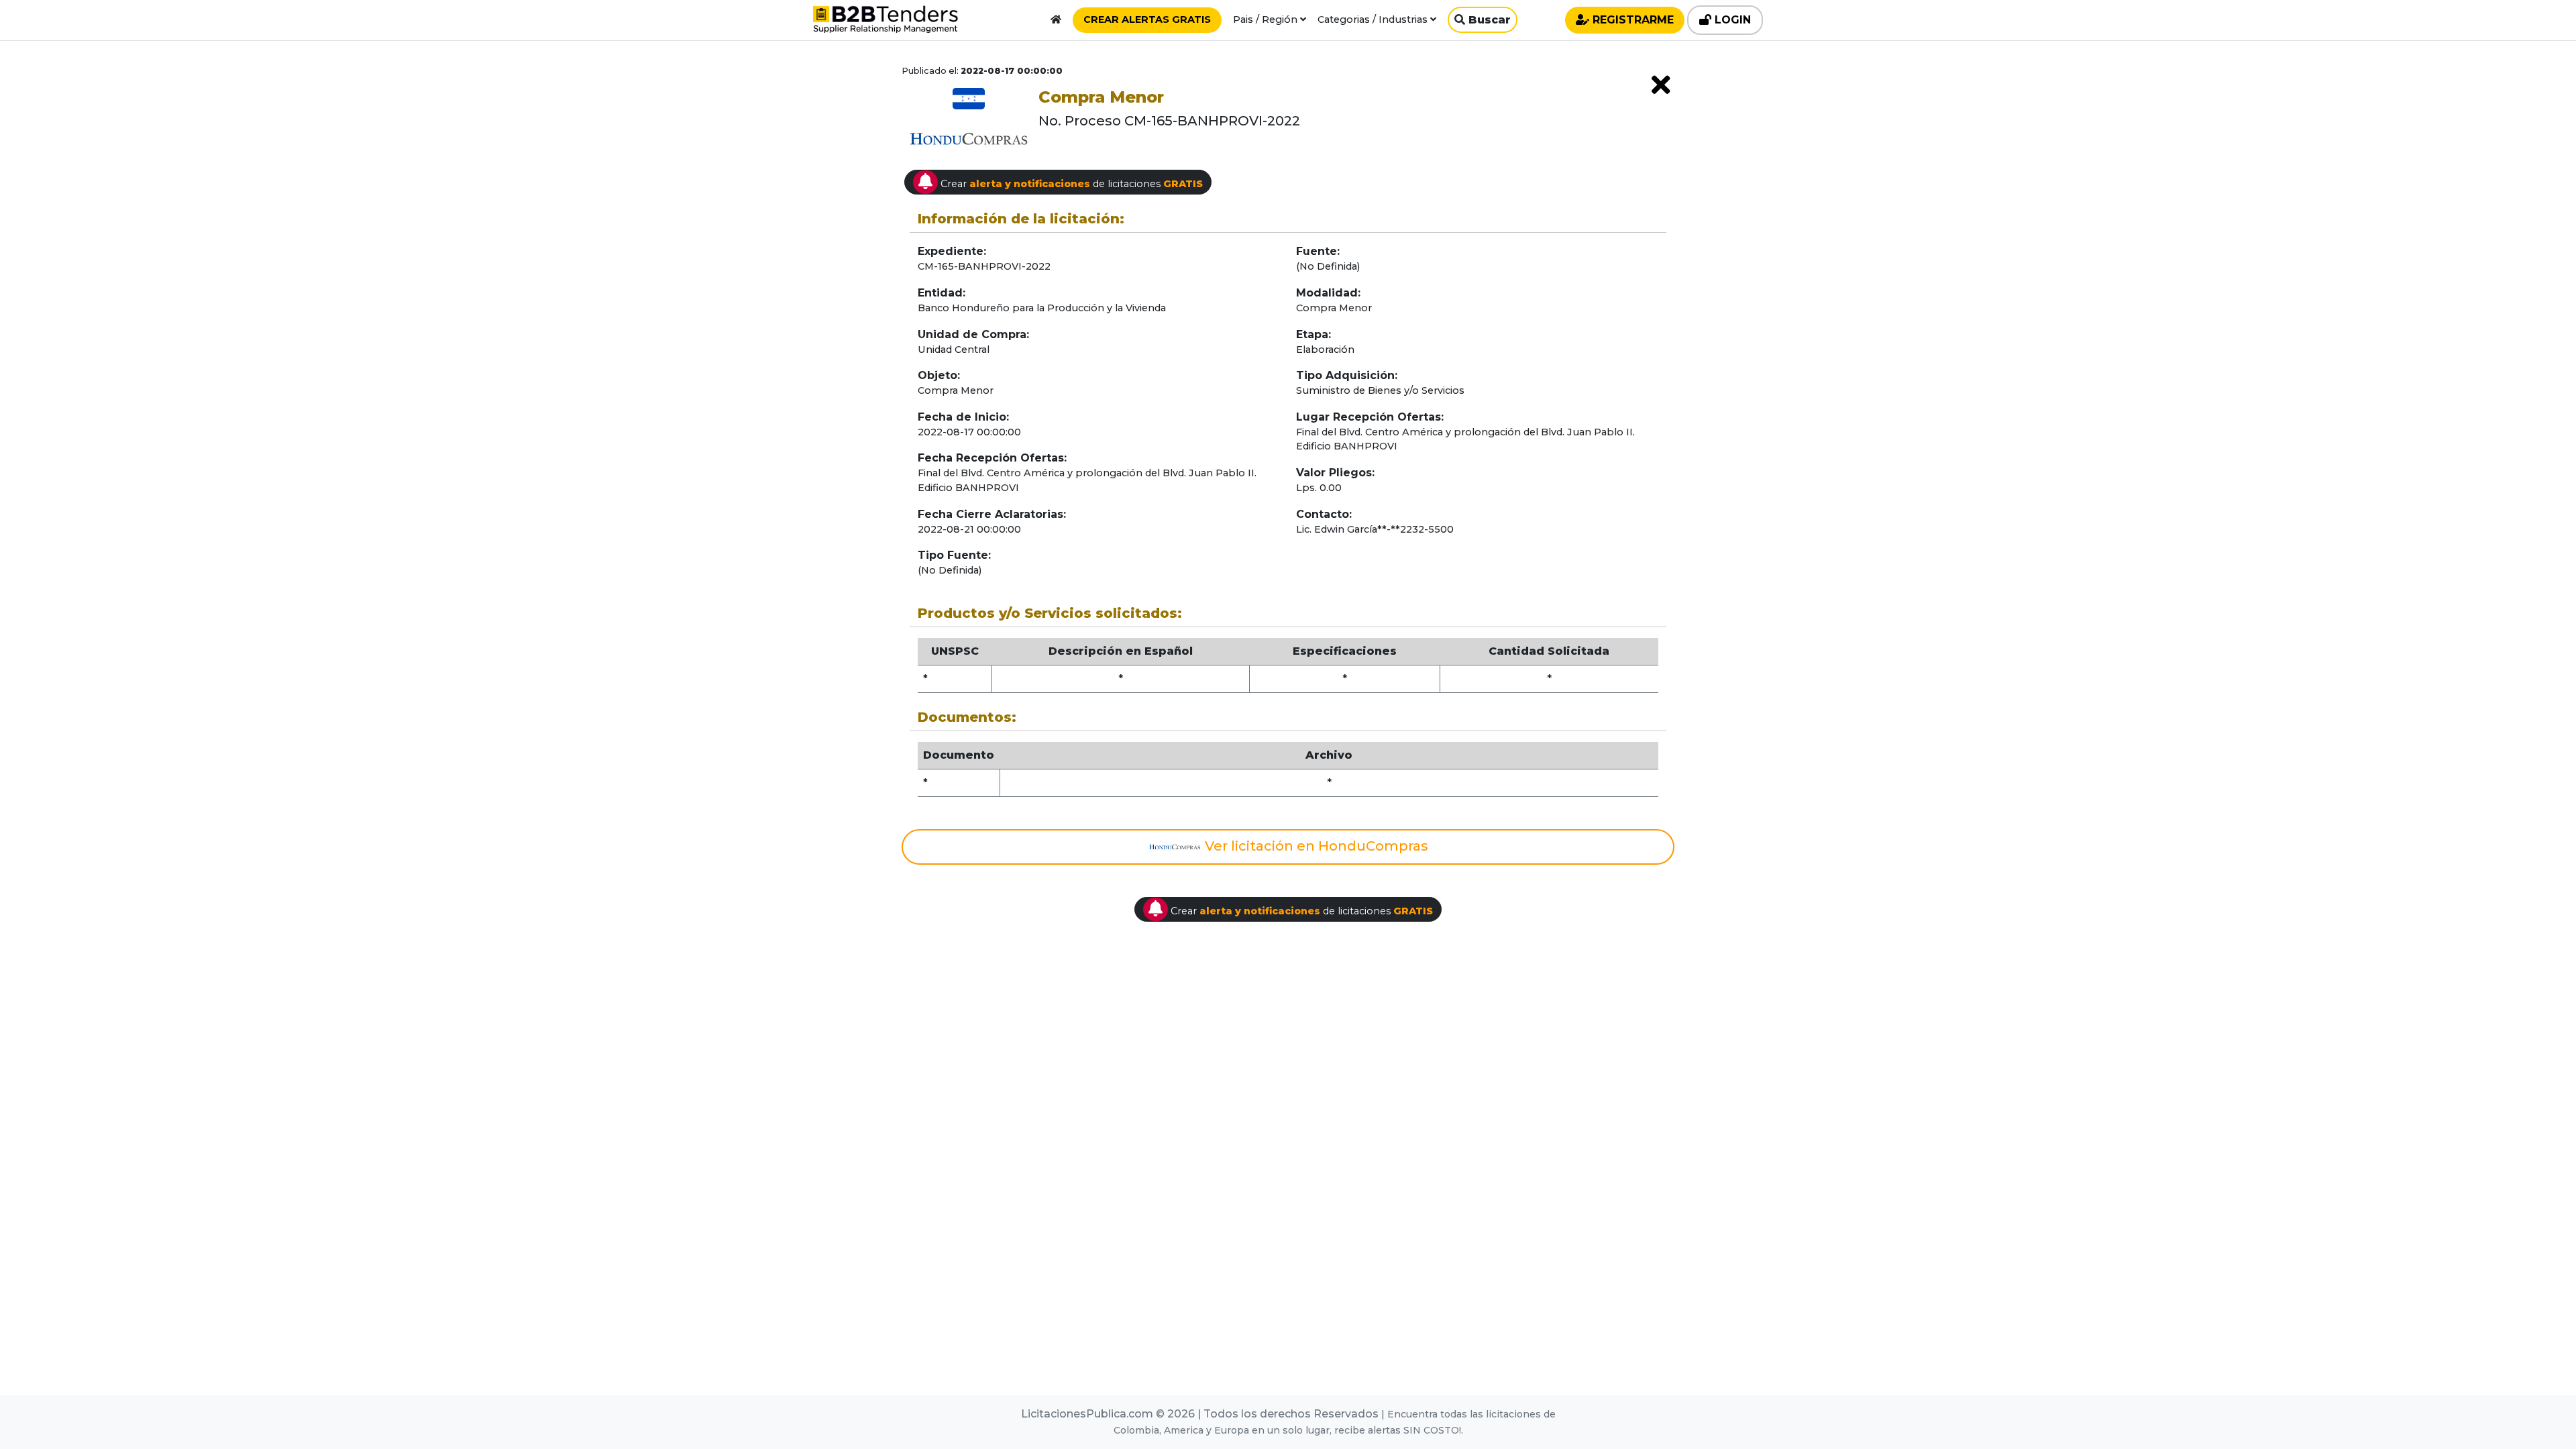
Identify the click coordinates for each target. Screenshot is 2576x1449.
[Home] (1056, 19)
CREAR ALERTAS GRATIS (1147, 19)
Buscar (1488, 20)
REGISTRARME (1631, 20)
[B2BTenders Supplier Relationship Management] (885, 22)
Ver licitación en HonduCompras (1315, 846)
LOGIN (1731, 20)
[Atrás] (1661, 85)
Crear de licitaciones (1070, 184)
